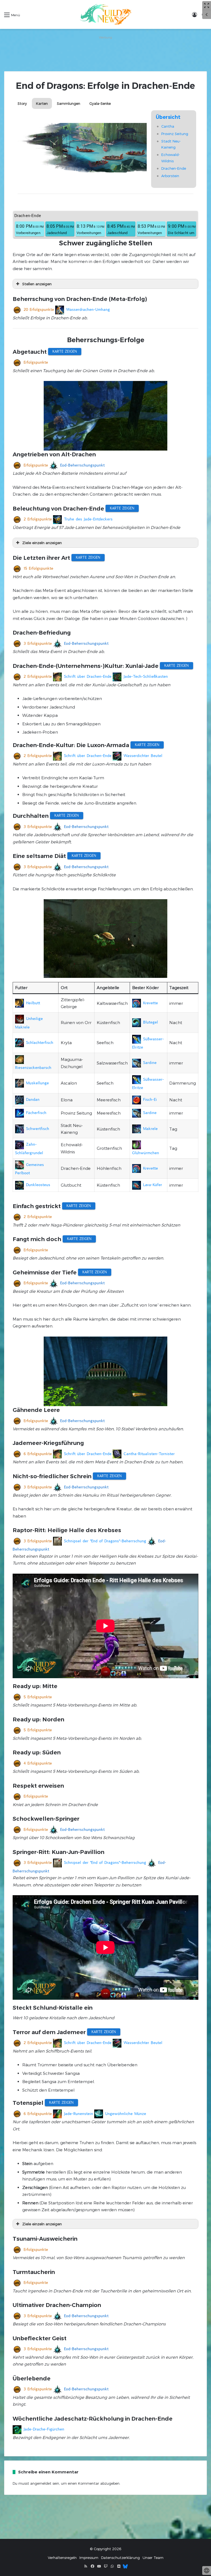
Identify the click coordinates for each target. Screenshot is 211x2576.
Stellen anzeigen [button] (37, 284)
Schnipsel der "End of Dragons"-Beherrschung (105, 1541)
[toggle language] (207, 2570)
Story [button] (22, 103)
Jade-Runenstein (79, 2114)
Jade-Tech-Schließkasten (146, 676)
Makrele (150, 1129)
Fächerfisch (36, 1113)
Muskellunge (38, 1083)
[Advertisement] (105, 53)
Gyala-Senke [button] (100, 103)
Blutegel (151, 1022)
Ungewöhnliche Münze (126, 2114)
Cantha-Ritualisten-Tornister (149, 1454)
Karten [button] (42, 103)
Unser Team (153, 2558)
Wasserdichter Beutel (143, 756)
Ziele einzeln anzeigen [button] (42, 543)
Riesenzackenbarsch (33, 1068)
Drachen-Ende (174, 168)
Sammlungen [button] (69, 103)
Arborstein (170, 176)
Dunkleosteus (38, 1185)
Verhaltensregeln (62, 2558)
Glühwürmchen (146, 1153)
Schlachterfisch (40, 1043)
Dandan (33, 1099)
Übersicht (168, 117)
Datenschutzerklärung (120, 2558)
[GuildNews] (105, 14)
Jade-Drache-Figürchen (44, 2429)
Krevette (151, 1003)
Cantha (168, 126)
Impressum (89, 2558)
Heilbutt (33, 1003)
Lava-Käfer (153, 1185)
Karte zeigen (65, 351)
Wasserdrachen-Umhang (88, 309)
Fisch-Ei (150, 1099)
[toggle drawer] (207, 15)
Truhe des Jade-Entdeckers (88, 519)
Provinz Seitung (175, 134)
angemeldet (41, 2483)
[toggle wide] (207, 6)
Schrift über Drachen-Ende (88, 676)
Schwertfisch (38, 1129)
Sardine (150, 1063)
